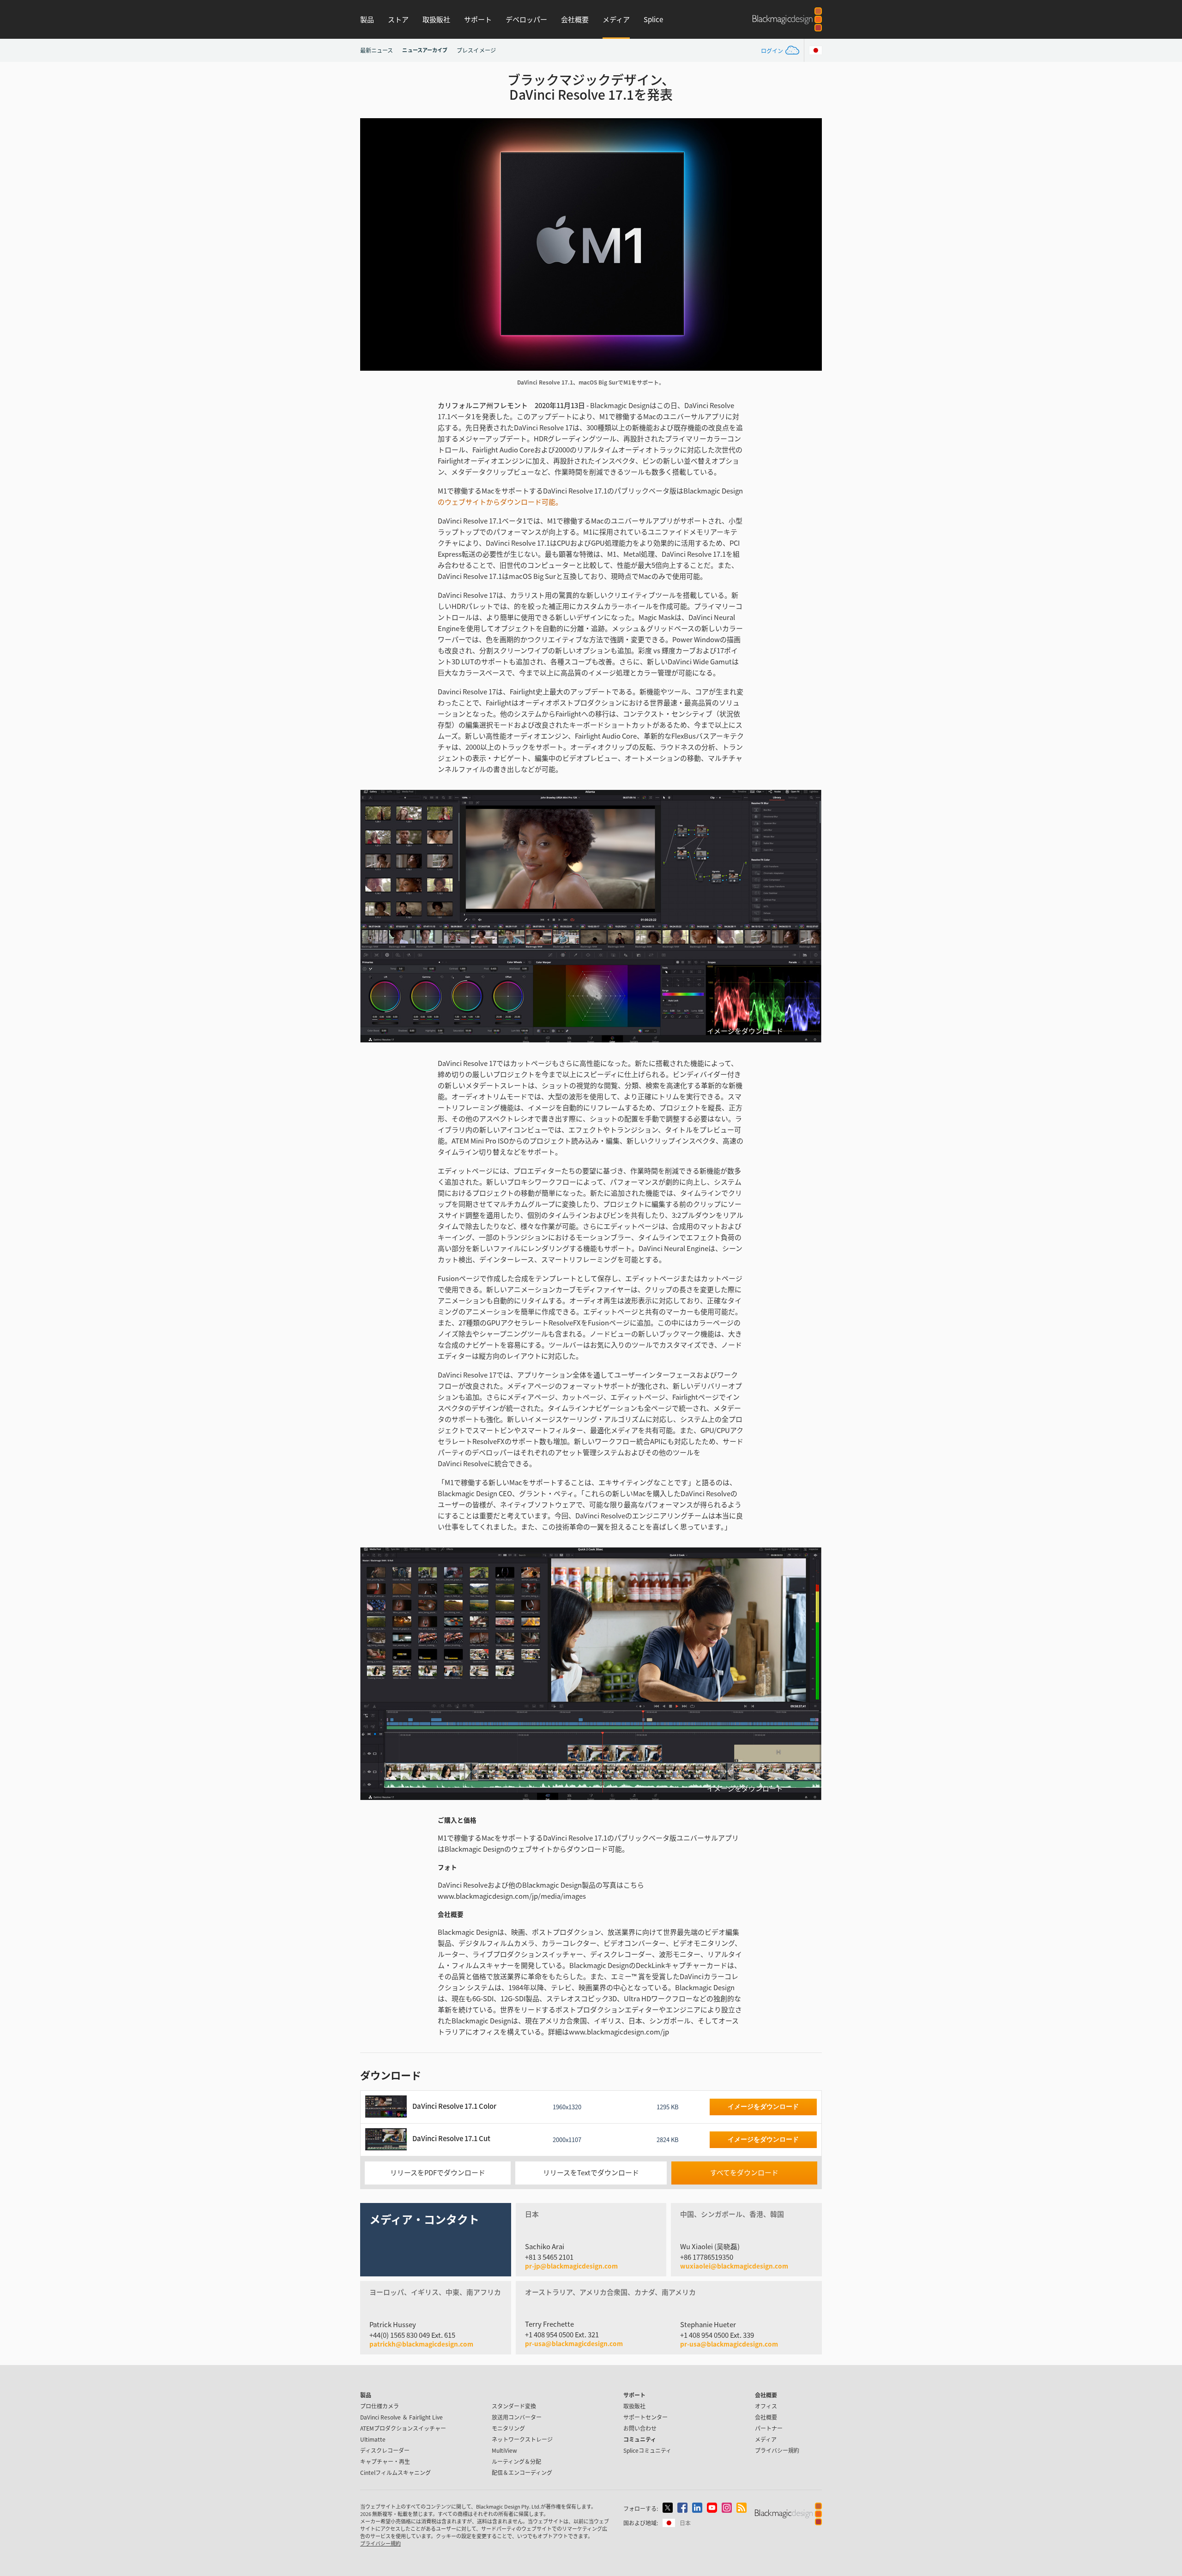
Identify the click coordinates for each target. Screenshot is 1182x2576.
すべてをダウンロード (744, 2172)
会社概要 (575, 19)
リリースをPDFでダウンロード (438, 2172)
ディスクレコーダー (385, 2450)
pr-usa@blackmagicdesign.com (574, 2343)
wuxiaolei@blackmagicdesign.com (734, 2266)
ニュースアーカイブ (425, 50)
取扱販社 (436, 19)
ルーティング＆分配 (516, 2461)
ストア (398, 19)
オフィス (766, 2406)
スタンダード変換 (514, 2406)
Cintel (395, 2472)
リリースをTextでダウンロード (591, 2172)
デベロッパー (526, 19)
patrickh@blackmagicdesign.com (421, 2344)
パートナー (769, 2428)
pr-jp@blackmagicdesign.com (571, 2266)
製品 (367, 19)
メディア (616, 19)
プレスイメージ (476, 50)
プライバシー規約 (777, 2450)
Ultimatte (373, 2439)
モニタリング (508, 2428)
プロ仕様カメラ (380, 2406)
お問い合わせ (640, 2428)
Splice (653, 19)
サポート (478, 19)
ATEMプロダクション (403, 2428)
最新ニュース (377, 50)
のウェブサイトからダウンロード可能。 (500, 502)
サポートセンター (645, 2417)
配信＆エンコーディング (522, 2472)
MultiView (504, 2450)
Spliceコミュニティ (647, 2450)
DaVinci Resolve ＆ (401, 2417)
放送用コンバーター (517, 2417)
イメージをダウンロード (745, 1031)
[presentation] (373, 244)
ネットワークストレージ (522, 2439)
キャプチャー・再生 (385, 2461)
